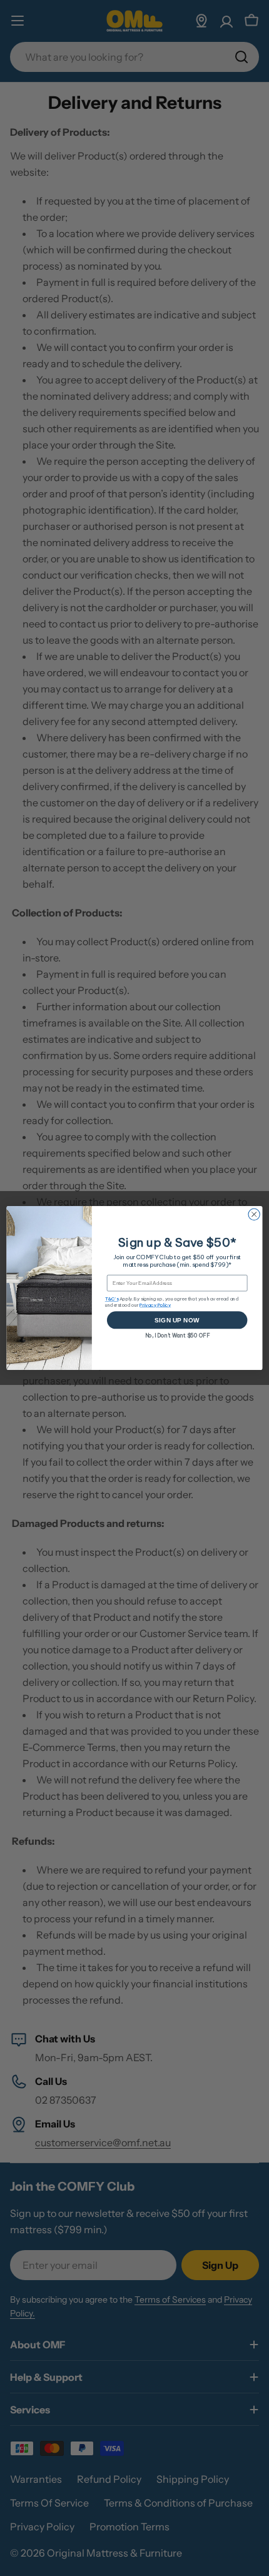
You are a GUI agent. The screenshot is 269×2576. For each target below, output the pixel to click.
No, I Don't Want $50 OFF (177, 1335)
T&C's (112, 1299)
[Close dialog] (254, 1214)
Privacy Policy (155, 1305)
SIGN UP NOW (177, 1320)
